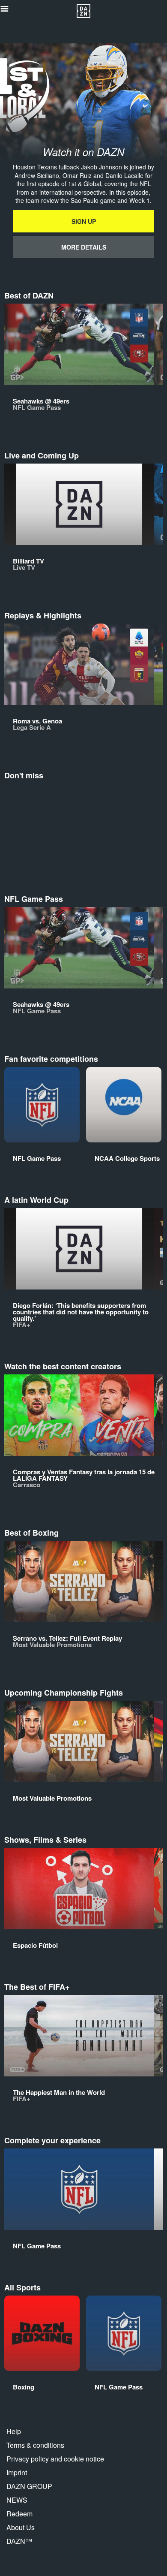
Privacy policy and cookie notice (55, 2459)
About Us (21, 2527)
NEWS (17, 2500)
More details (84, 247)
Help (14, 2431)
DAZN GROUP (29, 2486)
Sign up (84, 221)
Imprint (17, 2472)
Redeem (19, 2514)
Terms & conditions (35, 2445)
